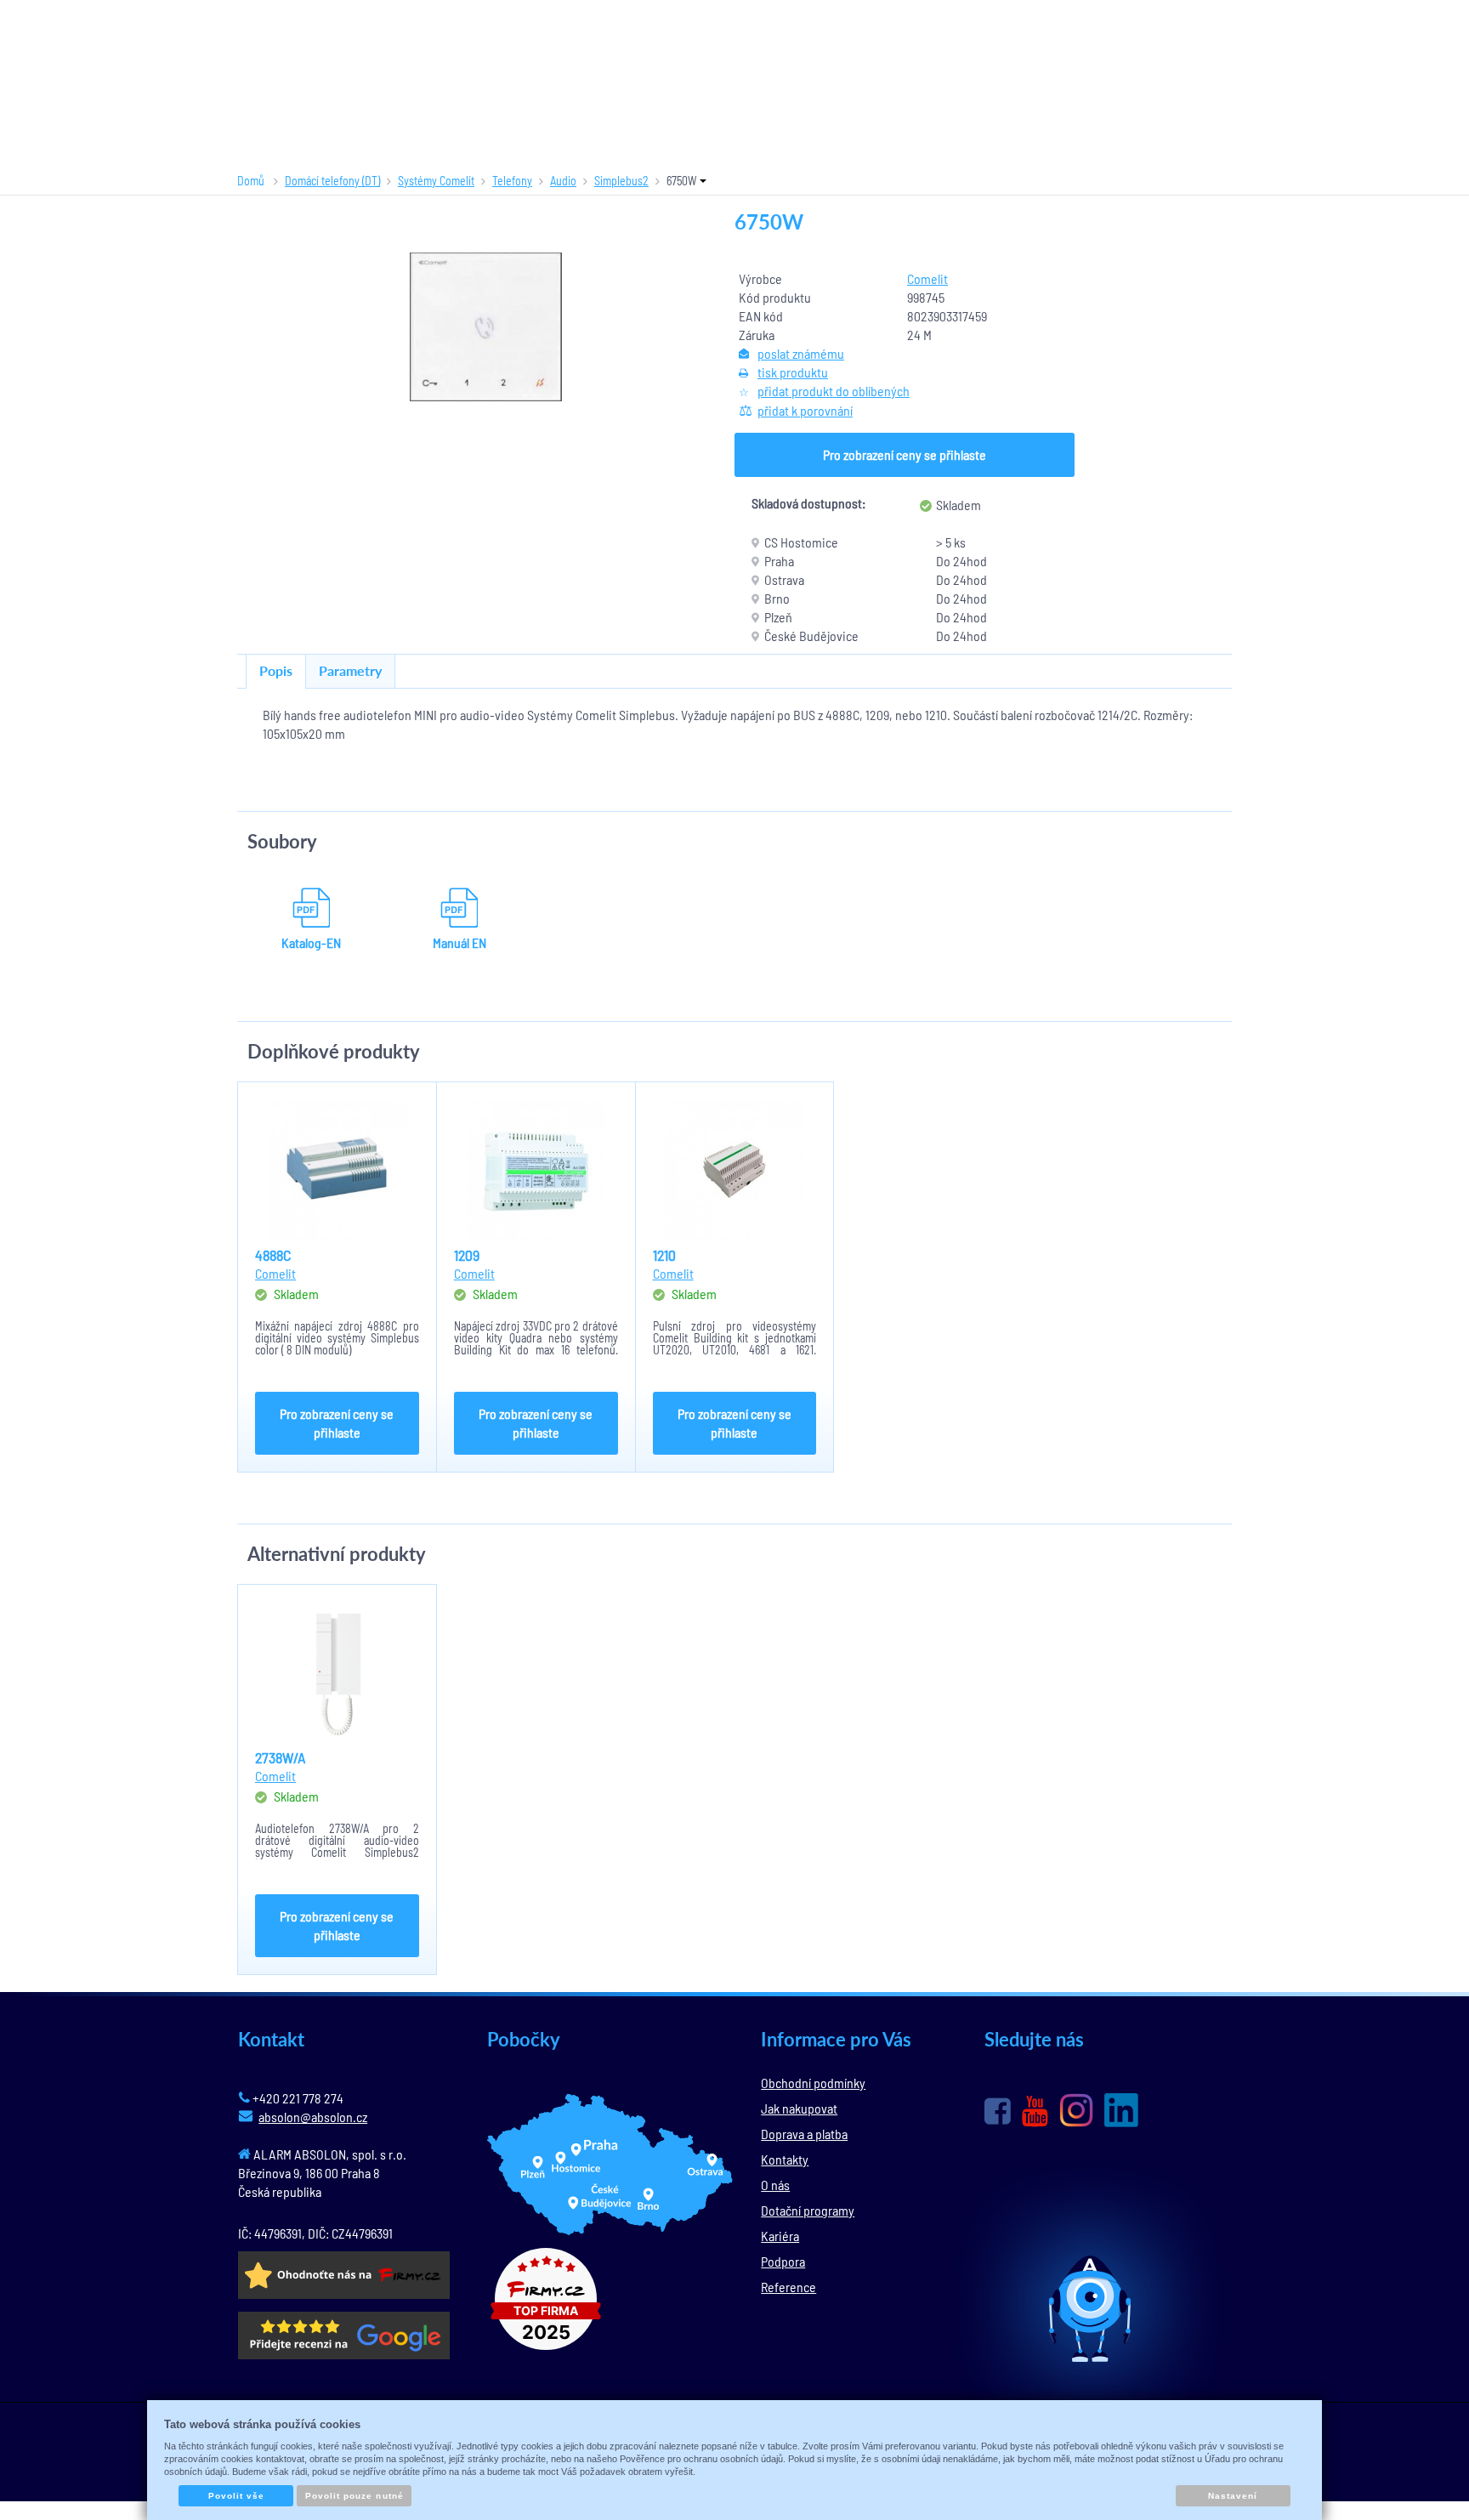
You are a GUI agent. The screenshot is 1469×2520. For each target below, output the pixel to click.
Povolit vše (236, 2496)
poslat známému (801, 353)
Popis (276, 670)
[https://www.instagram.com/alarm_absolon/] (1076, 2110)
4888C (273, 1255)
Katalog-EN (311, 942)
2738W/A (281, 1757)
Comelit (927, 278)
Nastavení (1233, 2496)
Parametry (350, 670)
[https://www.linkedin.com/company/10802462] (1121, 2110)
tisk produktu (793, 372)
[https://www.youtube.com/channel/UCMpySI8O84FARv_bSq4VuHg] (1035, 2111)
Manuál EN (459, 942)
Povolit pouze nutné (354, 2496)
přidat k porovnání (805, 410)
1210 (664, 1255)
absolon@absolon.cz (313, 2117)
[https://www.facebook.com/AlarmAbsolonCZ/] (998, 2111)
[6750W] (486, 327)
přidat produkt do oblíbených (834, 391)
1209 (467, 1255)
